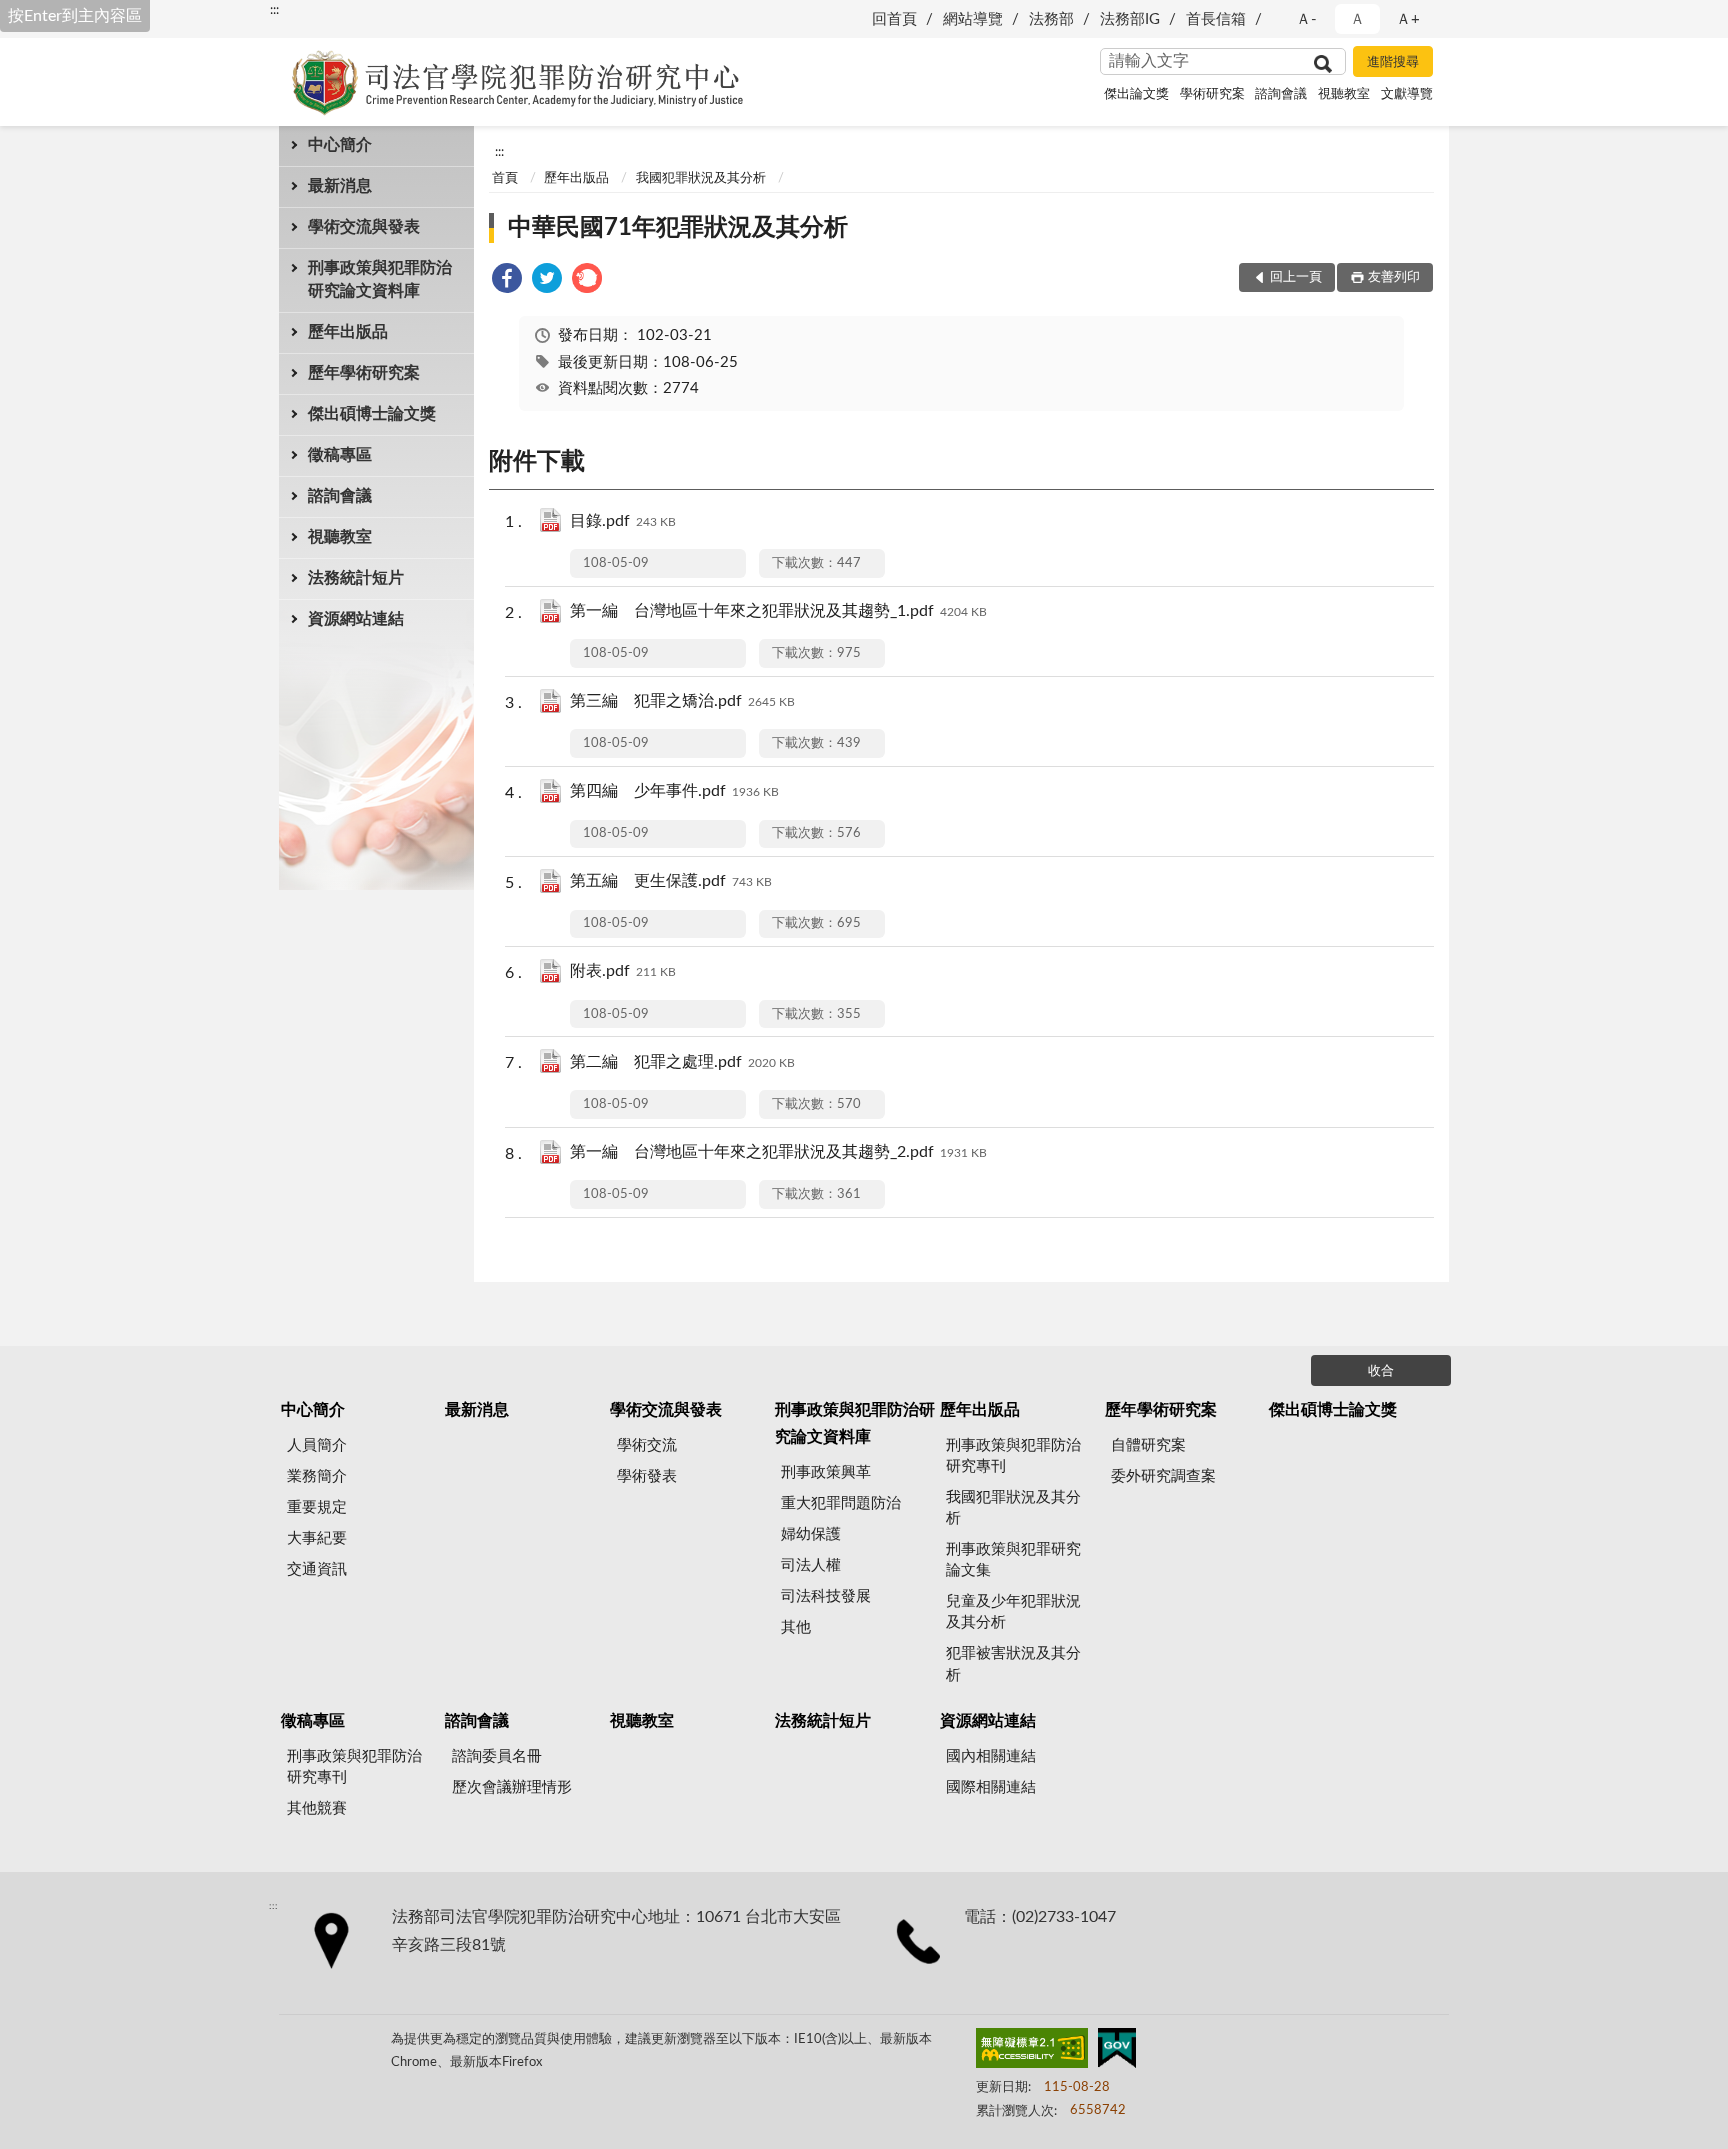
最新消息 (340, 186)
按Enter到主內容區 (75, 16)
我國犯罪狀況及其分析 (701, 178)
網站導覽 (973, 19)
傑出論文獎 (1136, 94)
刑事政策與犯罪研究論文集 (1013, 1560)
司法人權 (811, 1565)
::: (274, 10)
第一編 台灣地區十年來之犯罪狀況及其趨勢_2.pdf (778, 1152)
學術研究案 (1212, 94)
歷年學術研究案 (364, 373)
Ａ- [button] (1306, 19)
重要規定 (317, 1507)
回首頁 (894, 19)
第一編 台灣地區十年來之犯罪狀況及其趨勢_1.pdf (778, 611)
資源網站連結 (356, 619)
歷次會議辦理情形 (512, 1787)
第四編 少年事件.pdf (674, 791)
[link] (507, 281)
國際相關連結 (991, 1787)
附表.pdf (623, 971)
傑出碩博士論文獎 (372, 414)
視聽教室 (1344, 94)
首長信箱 (1216, 19)
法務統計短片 (356, 578)
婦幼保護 (811, 1534)
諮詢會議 (1281, 94)
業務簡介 (317, 1476)
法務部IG (1130, 19)
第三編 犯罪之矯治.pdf (682, 701)
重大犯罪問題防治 (841, 1503)
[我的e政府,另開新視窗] (1117, 2052)
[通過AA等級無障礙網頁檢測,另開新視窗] (1032, 2052)
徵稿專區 (340, 455)
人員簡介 (317, 1445)
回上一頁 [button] (1296, 277)
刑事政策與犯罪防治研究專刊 (1013, 1456)
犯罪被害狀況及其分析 (1013, 1664)
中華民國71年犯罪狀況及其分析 (678, 228)
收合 (1381, 1371)
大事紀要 (317, 1538)
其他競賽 (317, 1808)
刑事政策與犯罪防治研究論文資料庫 (380, 279)
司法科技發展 (826, 1596)
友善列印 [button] (1394, 277)
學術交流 (647, 1445)
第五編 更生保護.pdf (671, 881)
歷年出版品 (348, 332)
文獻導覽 (1407, 94)
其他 (796, 1627)
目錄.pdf (623, 521)
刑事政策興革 (826, 1472)
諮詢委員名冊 (497, 1756)
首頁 (505, 178)
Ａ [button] (1357, 19)
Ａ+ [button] (1408, 19)
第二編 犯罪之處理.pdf (682, 1062)
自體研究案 (1148, 1445)
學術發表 (647, 1476)
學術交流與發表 (364, 227)
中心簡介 (340, 145)
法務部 (1051, 19)
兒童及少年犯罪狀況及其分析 (1013, 1612)
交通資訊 (317, 1569)
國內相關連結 (991, 1756)
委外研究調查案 (1163, 1476)
